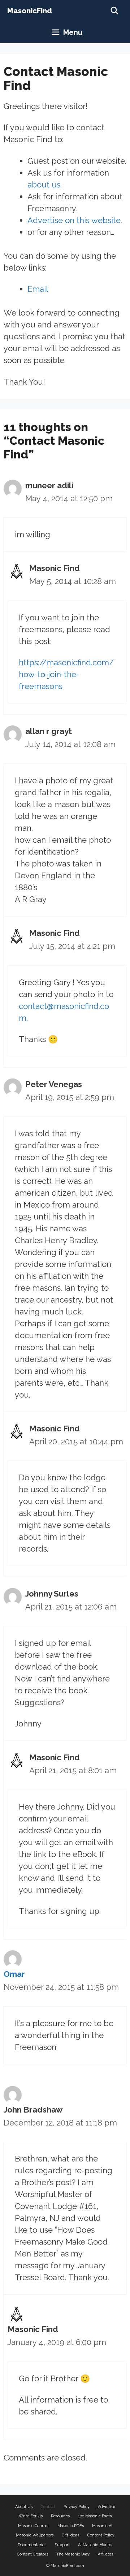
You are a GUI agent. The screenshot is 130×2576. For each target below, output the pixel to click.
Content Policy (101, 2535)
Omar (14, 1974)
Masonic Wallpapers (35, 2535)
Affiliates (105, 2554)
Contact (48, 2507)
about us (44, 185)
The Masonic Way (73, 2554)
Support (62, 2545)
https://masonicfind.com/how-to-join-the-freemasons (66, 674)
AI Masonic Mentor (95, 2545)
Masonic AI (102, 2526)
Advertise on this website (74, 220)
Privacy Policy (77, 2507)
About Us (24, 2507)
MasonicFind (30, 11)
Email (38, 289)
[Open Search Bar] (114, 11)
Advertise (107, 2507)
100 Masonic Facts (95, 2516)
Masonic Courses (34, 2526)
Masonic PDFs (71, 2526)
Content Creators (32, 2554)
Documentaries (32, 2545)
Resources (60, 2516)
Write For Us (31, 2516)
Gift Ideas (70, 2535)
